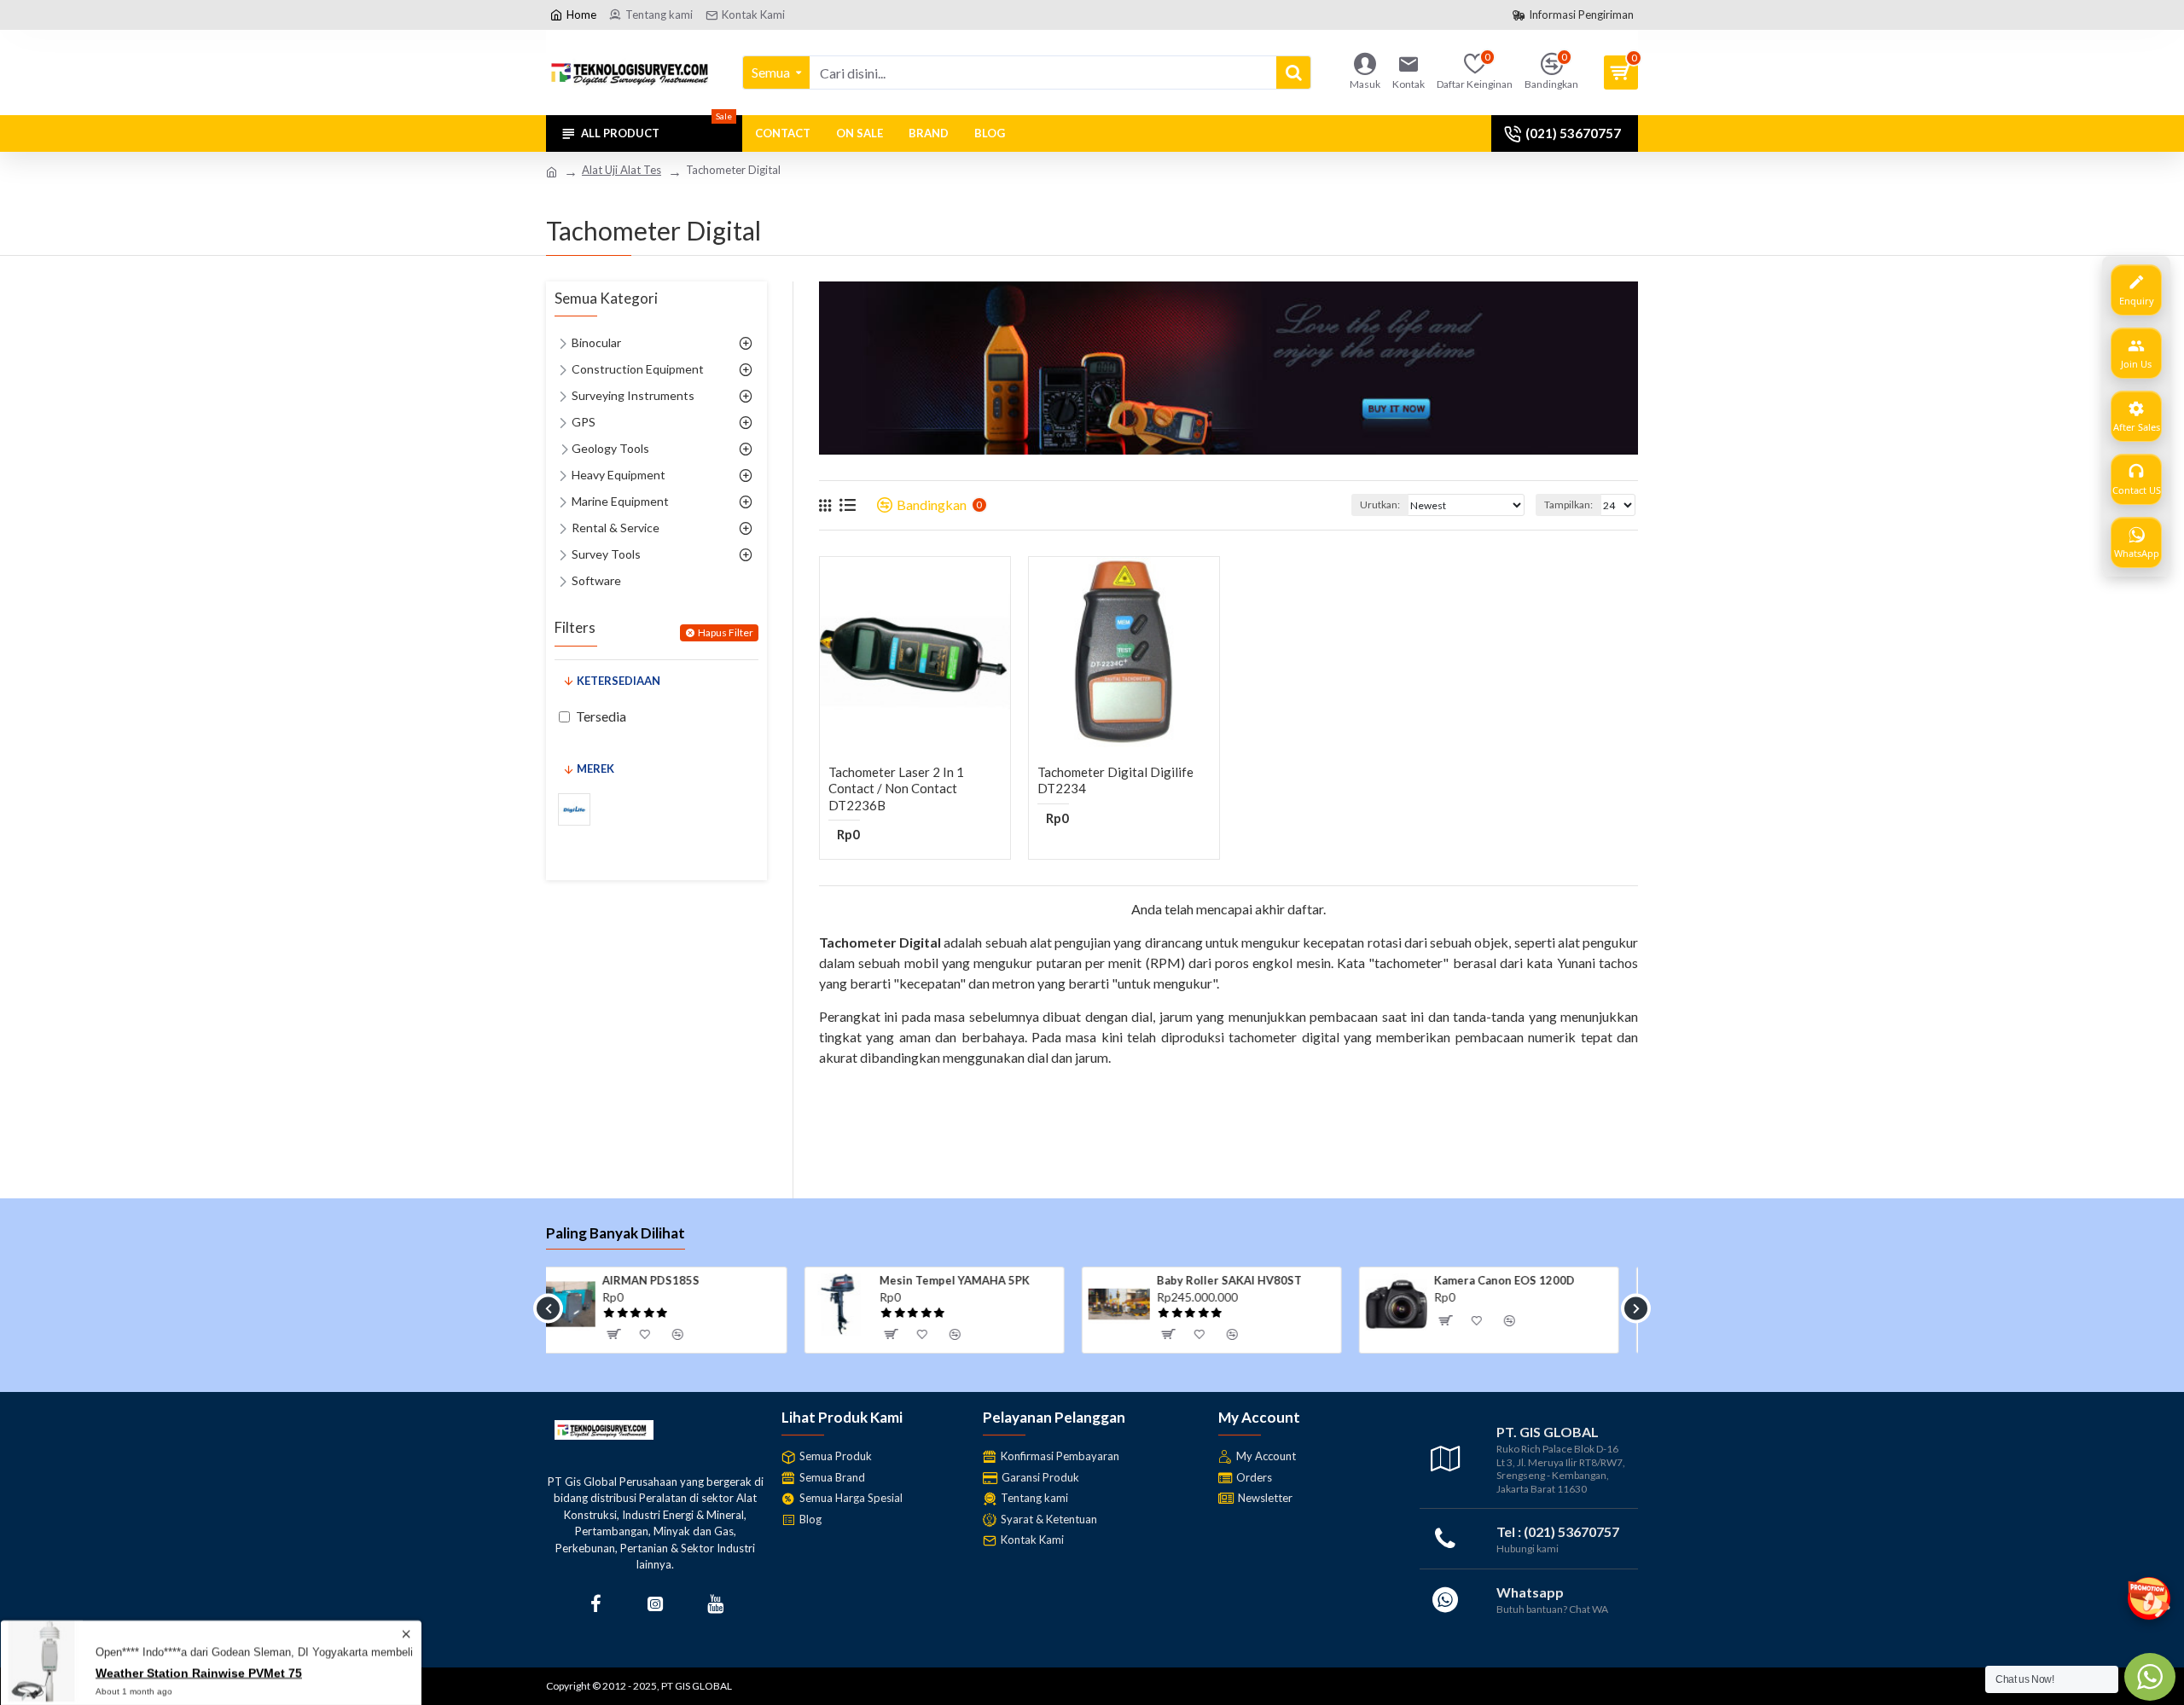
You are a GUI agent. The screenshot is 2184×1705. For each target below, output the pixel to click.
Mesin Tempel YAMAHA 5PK (696, 1280)
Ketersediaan (619, 681)
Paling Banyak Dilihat (616, 1233)
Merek (595, 768)
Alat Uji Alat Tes (622, 170)
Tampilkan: (1568, 505)
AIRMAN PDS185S (1501, 1280)
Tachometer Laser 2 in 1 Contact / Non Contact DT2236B (896, 789)
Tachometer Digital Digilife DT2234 (1115, 780)
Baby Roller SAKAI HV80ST (971, 1280)
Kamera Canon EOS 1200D (1246, 1280)
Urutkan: (1380, 505)
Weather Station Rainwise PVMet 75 (199, 1669)
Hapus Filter (726, 632)
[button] (548, 1308)
